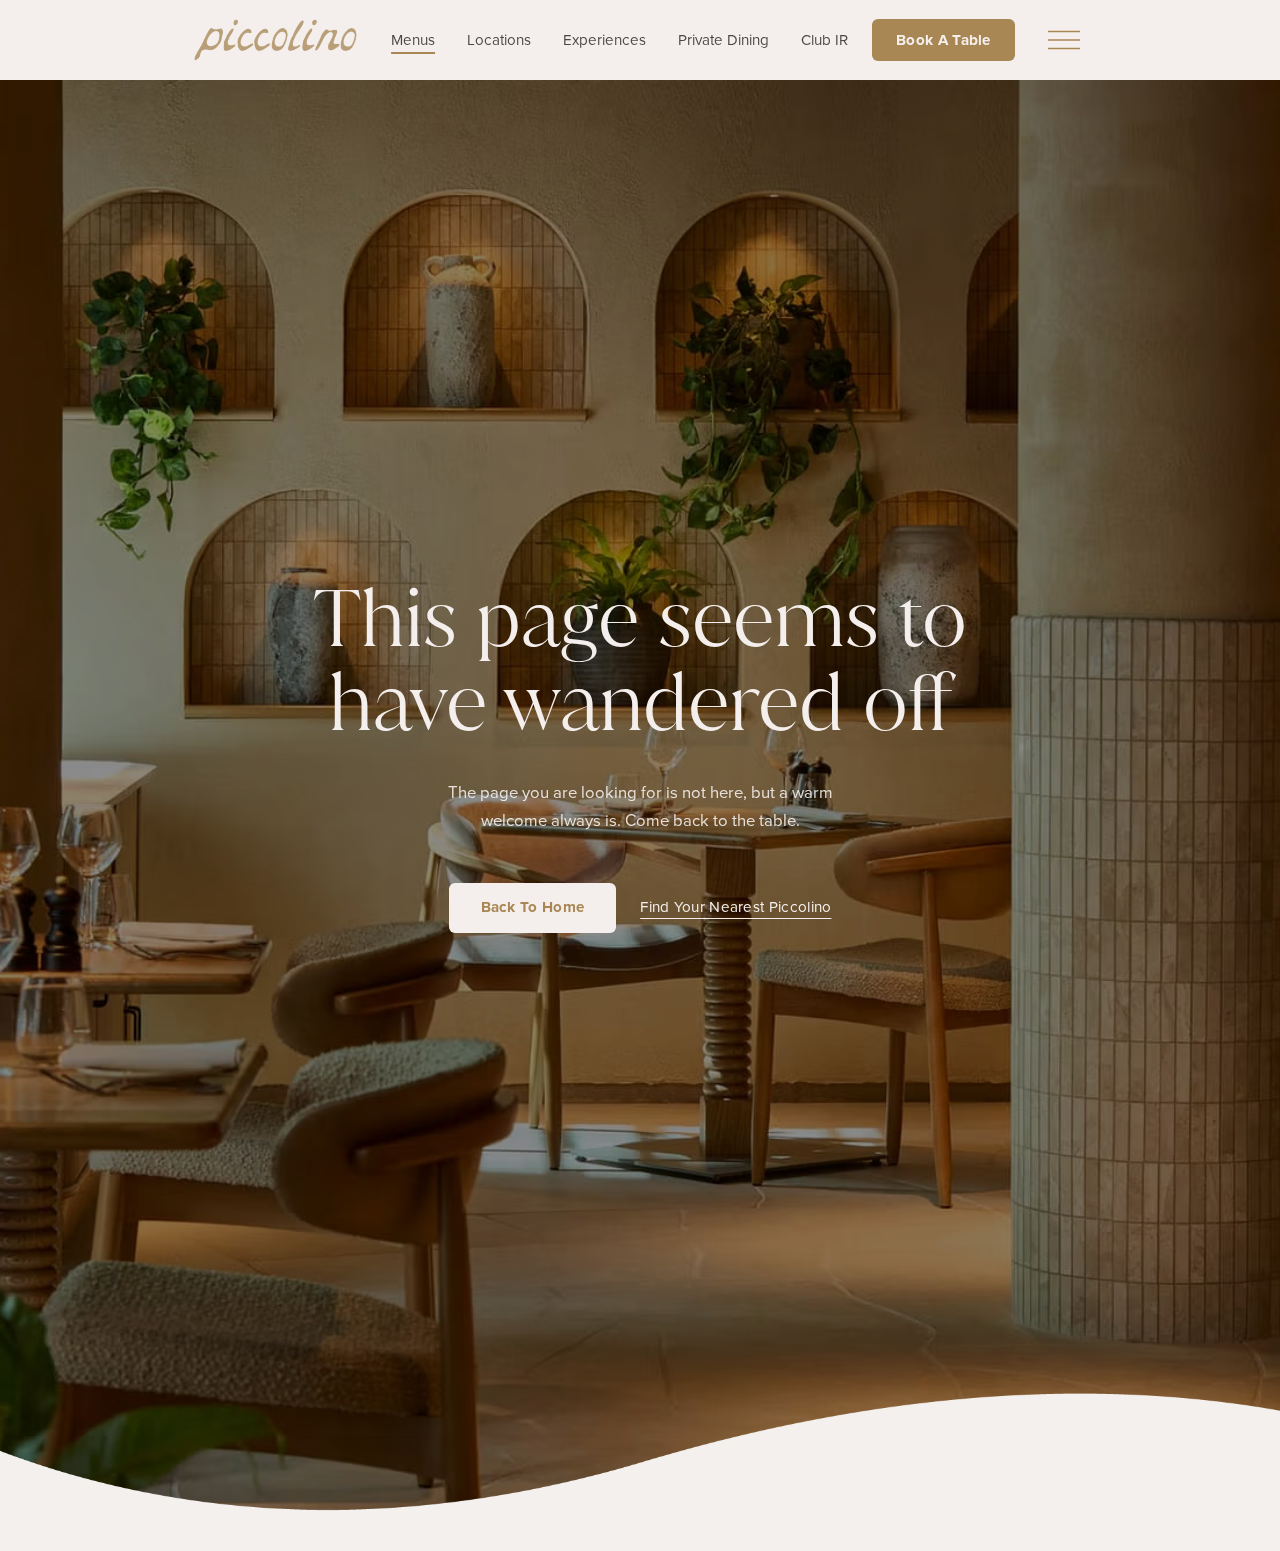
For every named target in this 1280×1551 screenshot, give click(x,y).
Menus (413, 40)
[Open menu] (1064, 40)
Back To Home (533, 906)
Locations (499, 40)
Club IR (824, 40)
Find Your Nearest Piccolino (735, 907)
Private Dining (723, 40)
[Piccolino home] (275, 40)
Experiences (604, 40)
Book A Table (943, 39)
